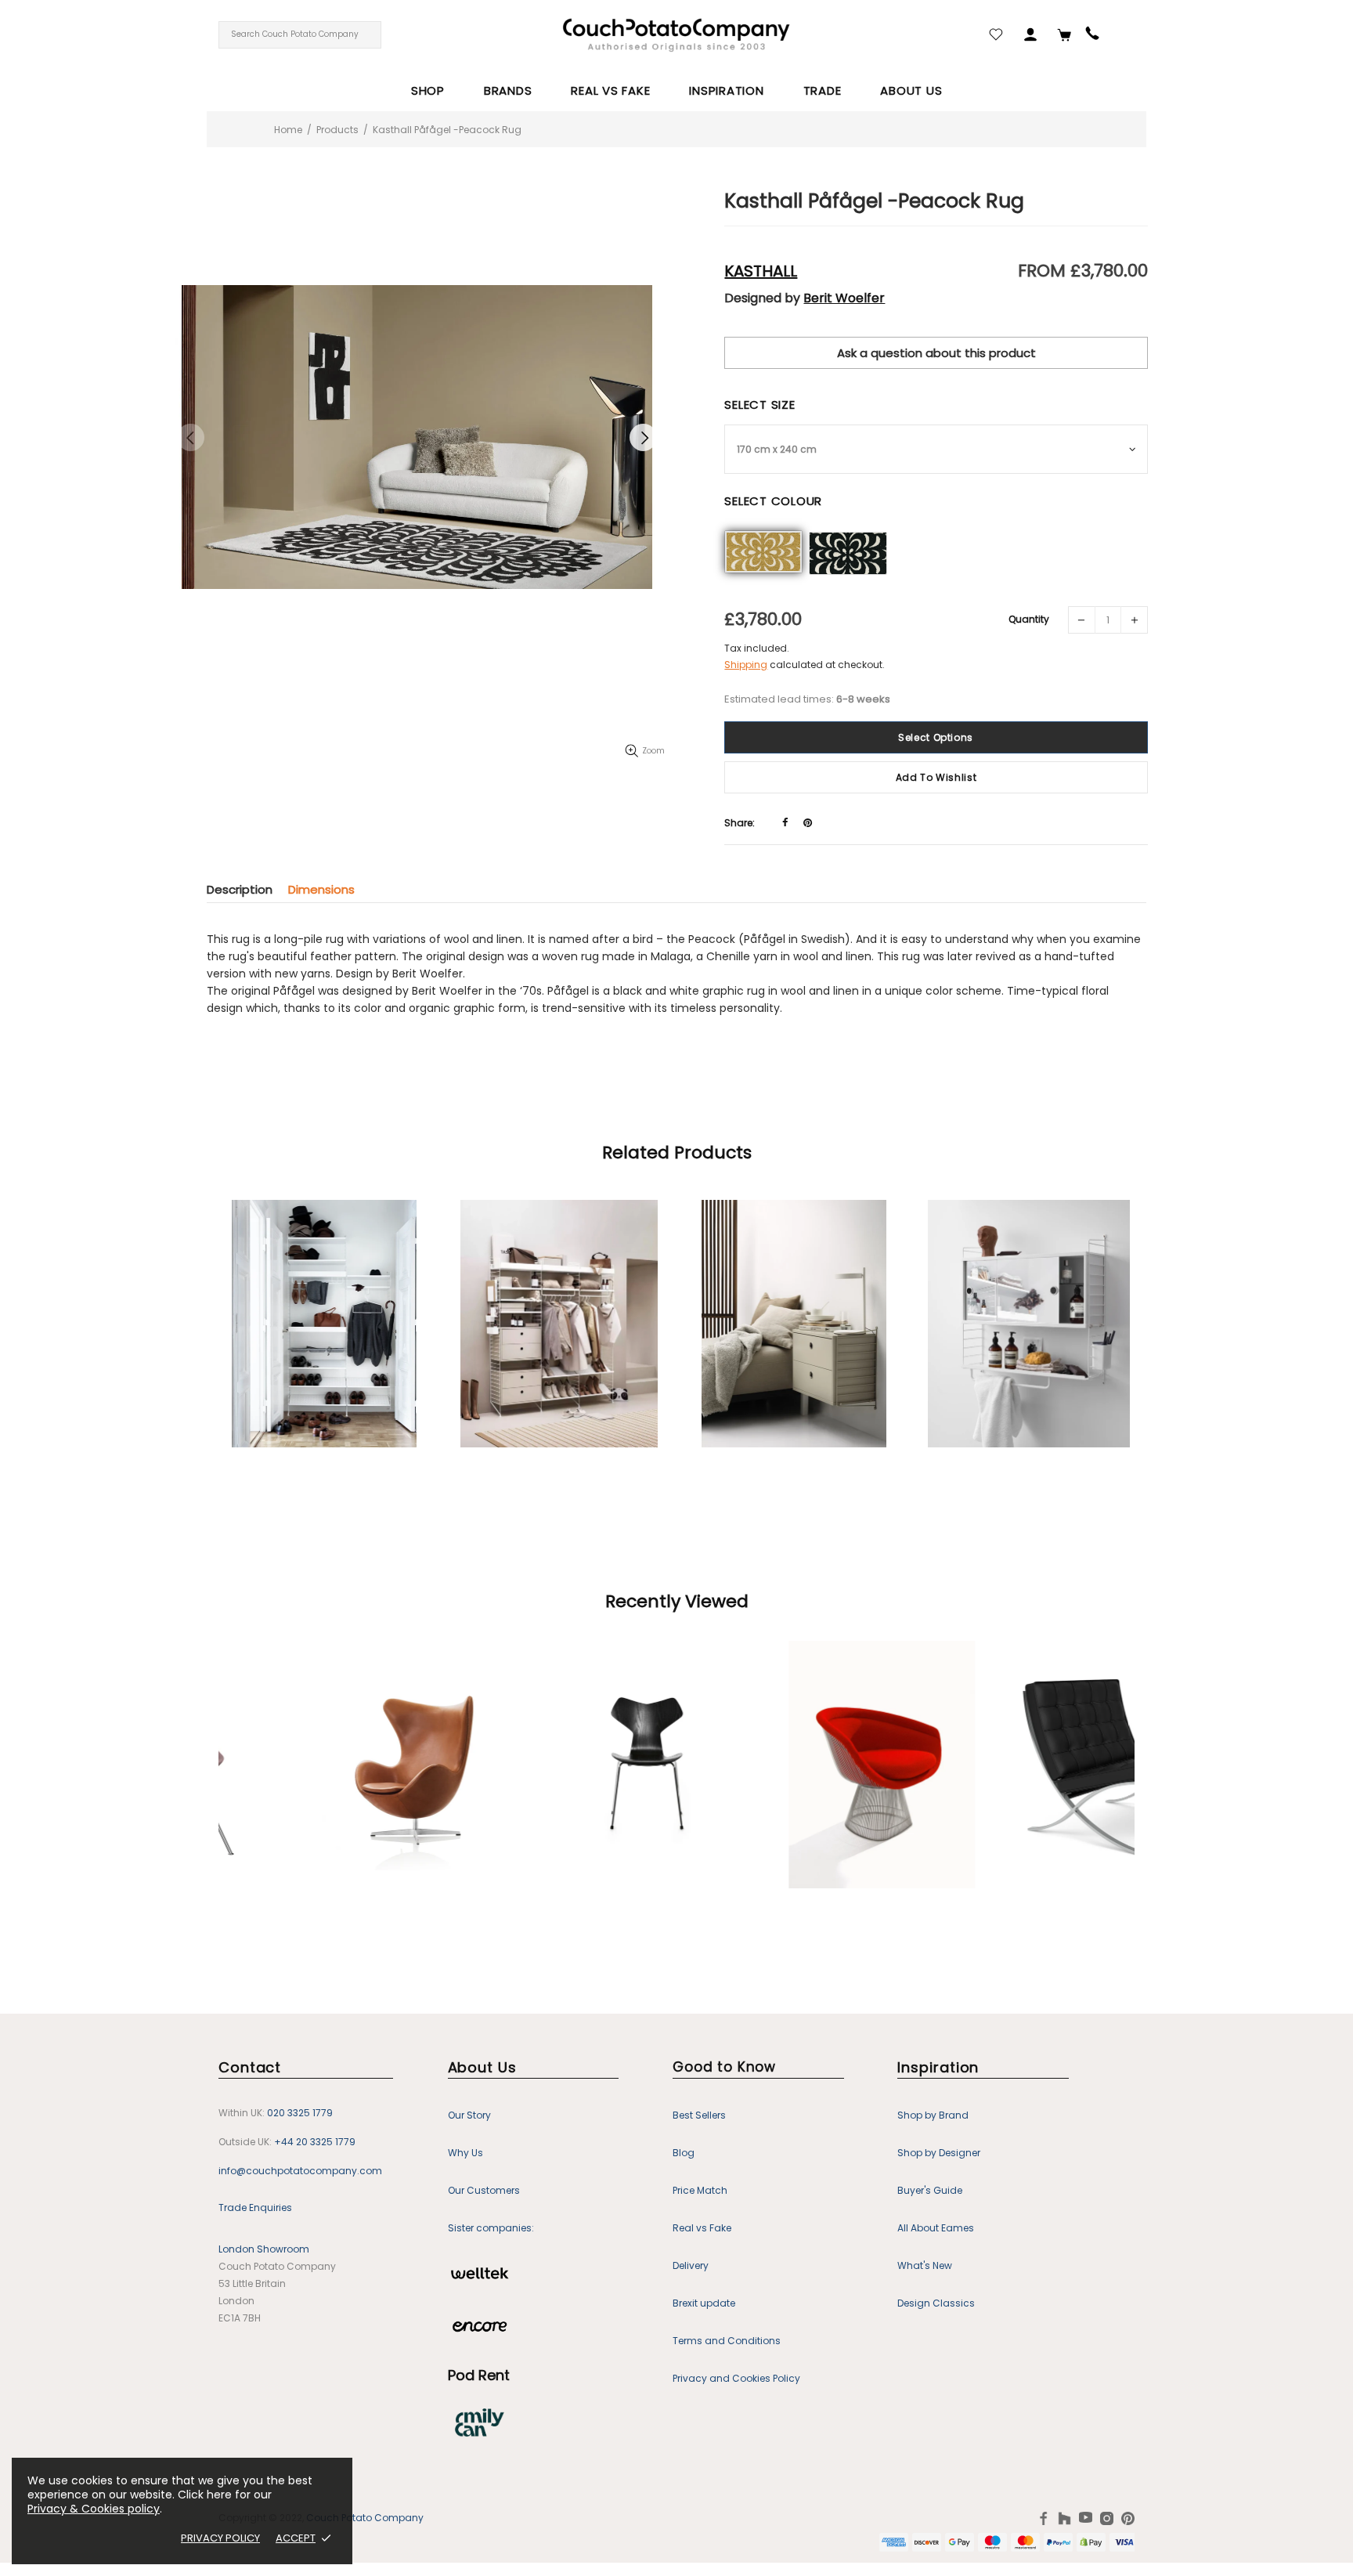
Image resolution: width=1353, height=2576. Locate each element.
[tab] (247, 889)
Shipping (746, 665)
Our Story (469, 2115)
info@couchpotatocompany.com (300, 2171)
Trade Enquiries (255, 2207)
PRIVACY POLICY (220, 2538)
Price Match (700, 2190)
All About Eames (936, 2228)
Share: (740, 823)
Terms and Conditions (727, 2341)
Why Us (465, 2153)
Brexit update (704, 2303)
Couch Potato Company (365, 2518)
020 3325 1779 (300, 2113)
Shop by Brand (933, 2115)
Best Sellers (699, 2115)
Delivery (691, 2265)
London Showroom (264, 2249)
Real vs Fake (702, 2228)
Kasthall (761, 271)
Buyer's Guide (930, 2190)
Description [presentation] (240, 889)
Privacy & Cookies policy (94, 2509)
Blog (684, 2153)
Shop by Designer (939, 2153)
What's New (925, 2265)
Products (337, 130)
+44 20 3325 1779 (315, 2142)
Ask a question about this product (936, 353)
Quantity (1029, 619)
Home (288, 130)
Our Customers (484, 2190)
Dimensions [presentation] (321, 889)
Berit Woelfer (844, 298)
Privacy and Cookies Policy (736, 2378)
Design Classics (936, 2303)
